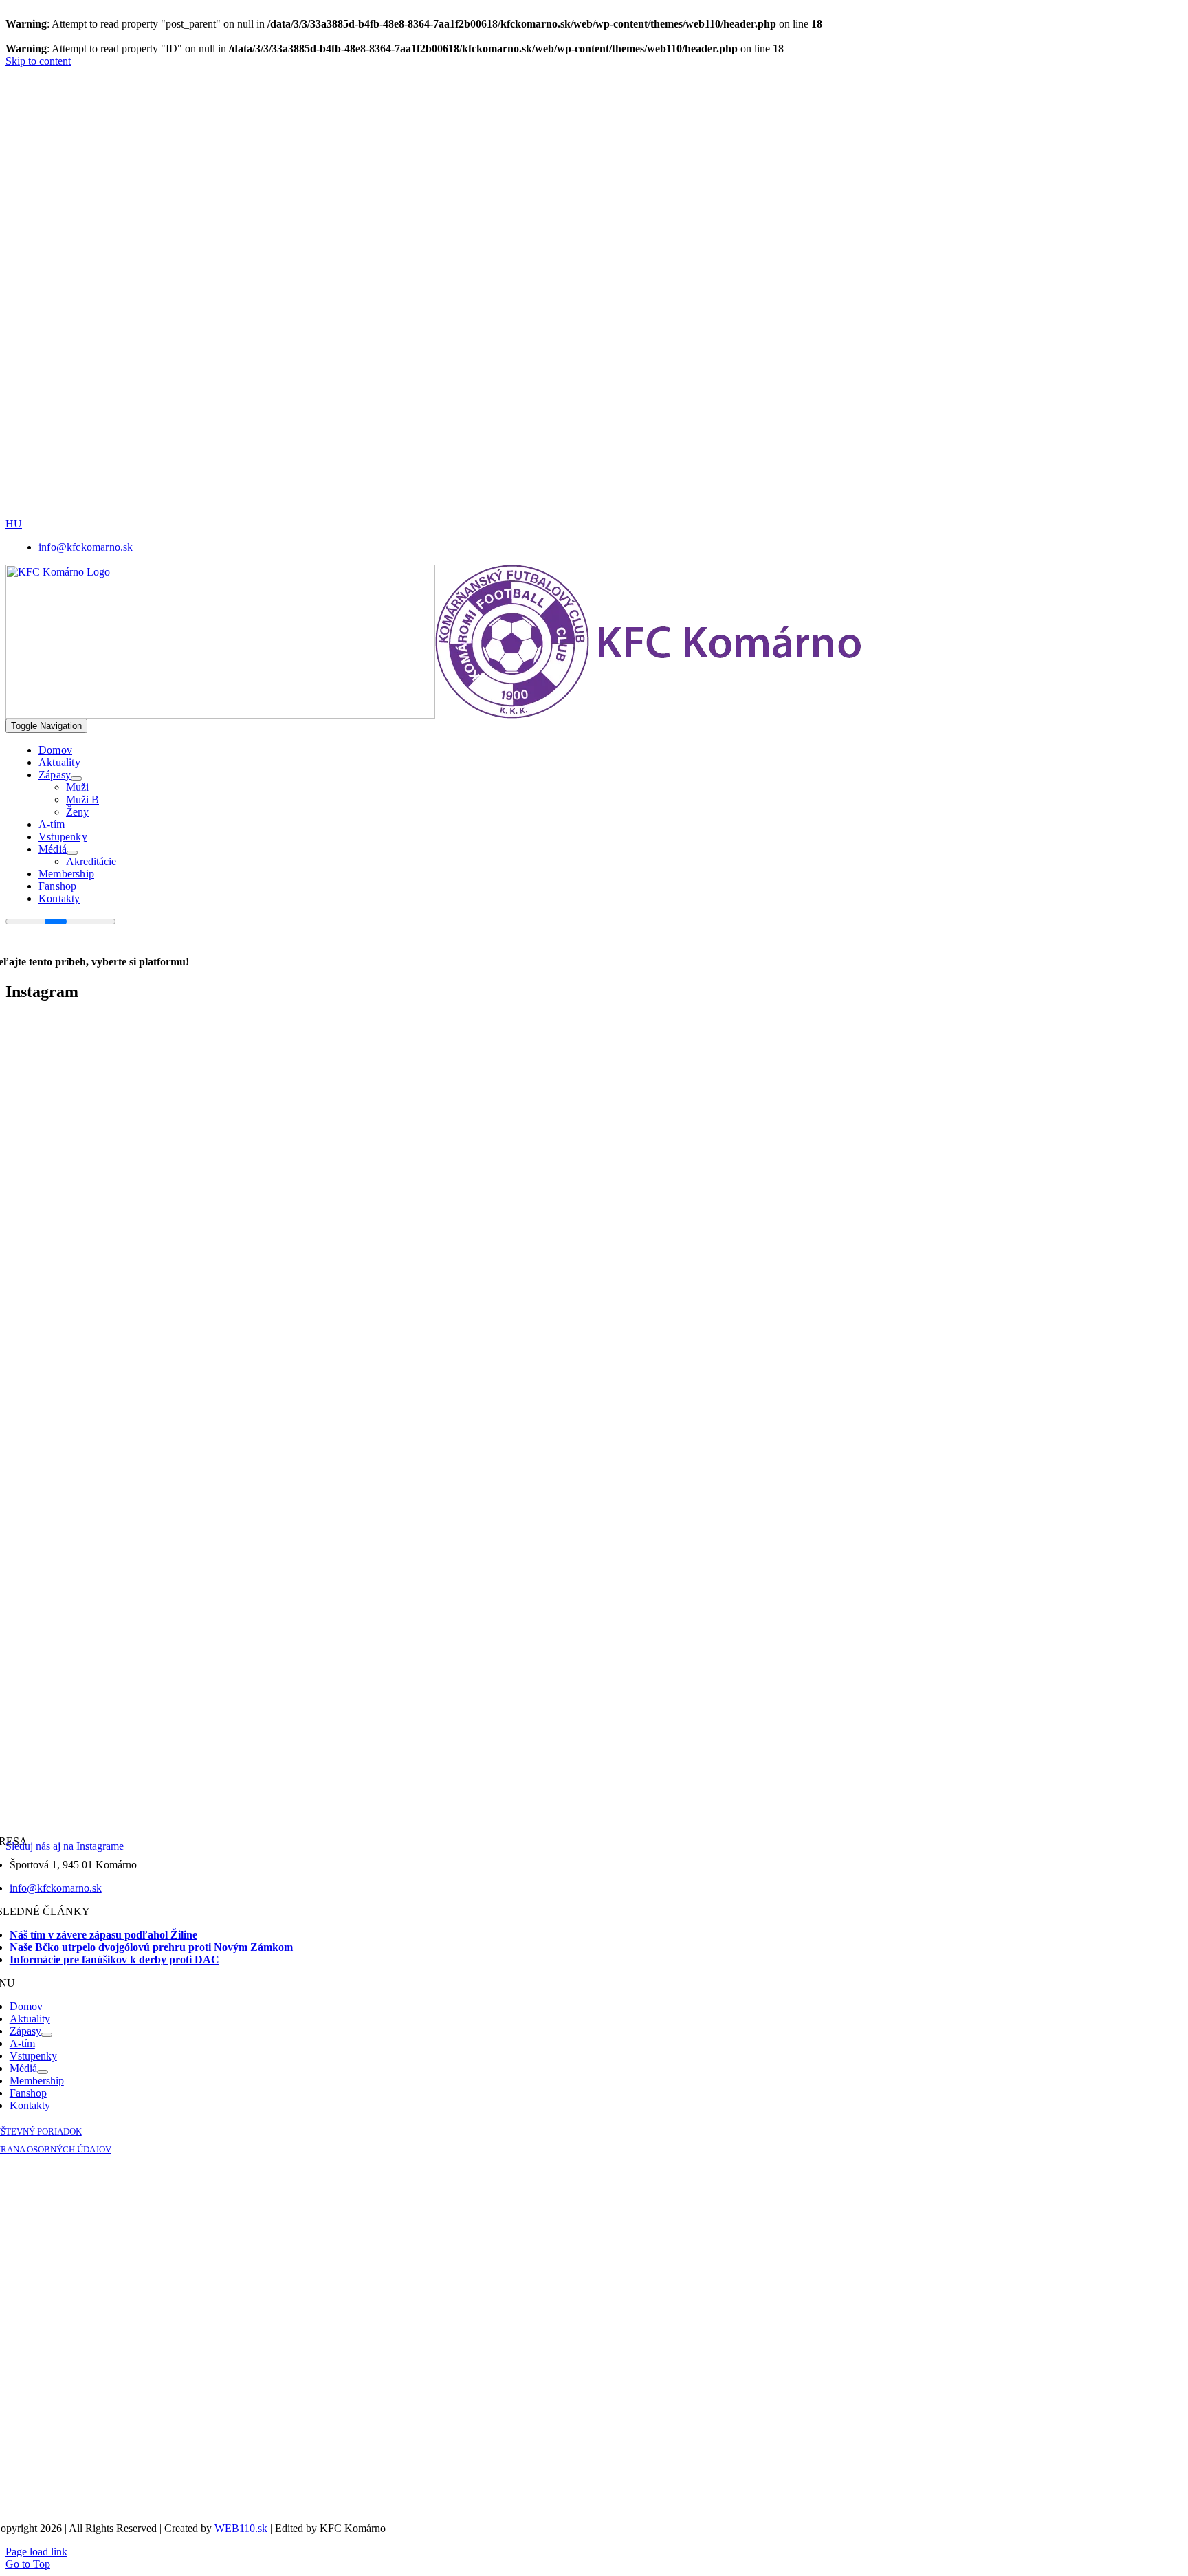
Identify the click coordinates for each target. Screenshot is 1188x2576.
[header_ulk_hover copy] (476, 239)
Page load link (36, 2552)
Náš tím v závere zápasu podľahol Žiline (103, 1935)
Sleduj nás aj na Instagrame (65, 1846)
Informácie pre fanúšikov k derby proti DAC (114, 1960)
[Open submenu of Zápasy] (76, 778)
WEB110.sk (241, 2528)
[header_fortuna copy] (472, 143)
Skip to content (38, 61)
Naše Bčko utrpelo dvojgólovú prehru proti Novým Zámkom (151, 1947)
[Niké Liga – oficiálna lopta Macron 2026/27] (569, 514)
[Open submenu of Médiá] (72, 853)
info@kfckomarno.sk (56, 1888)
